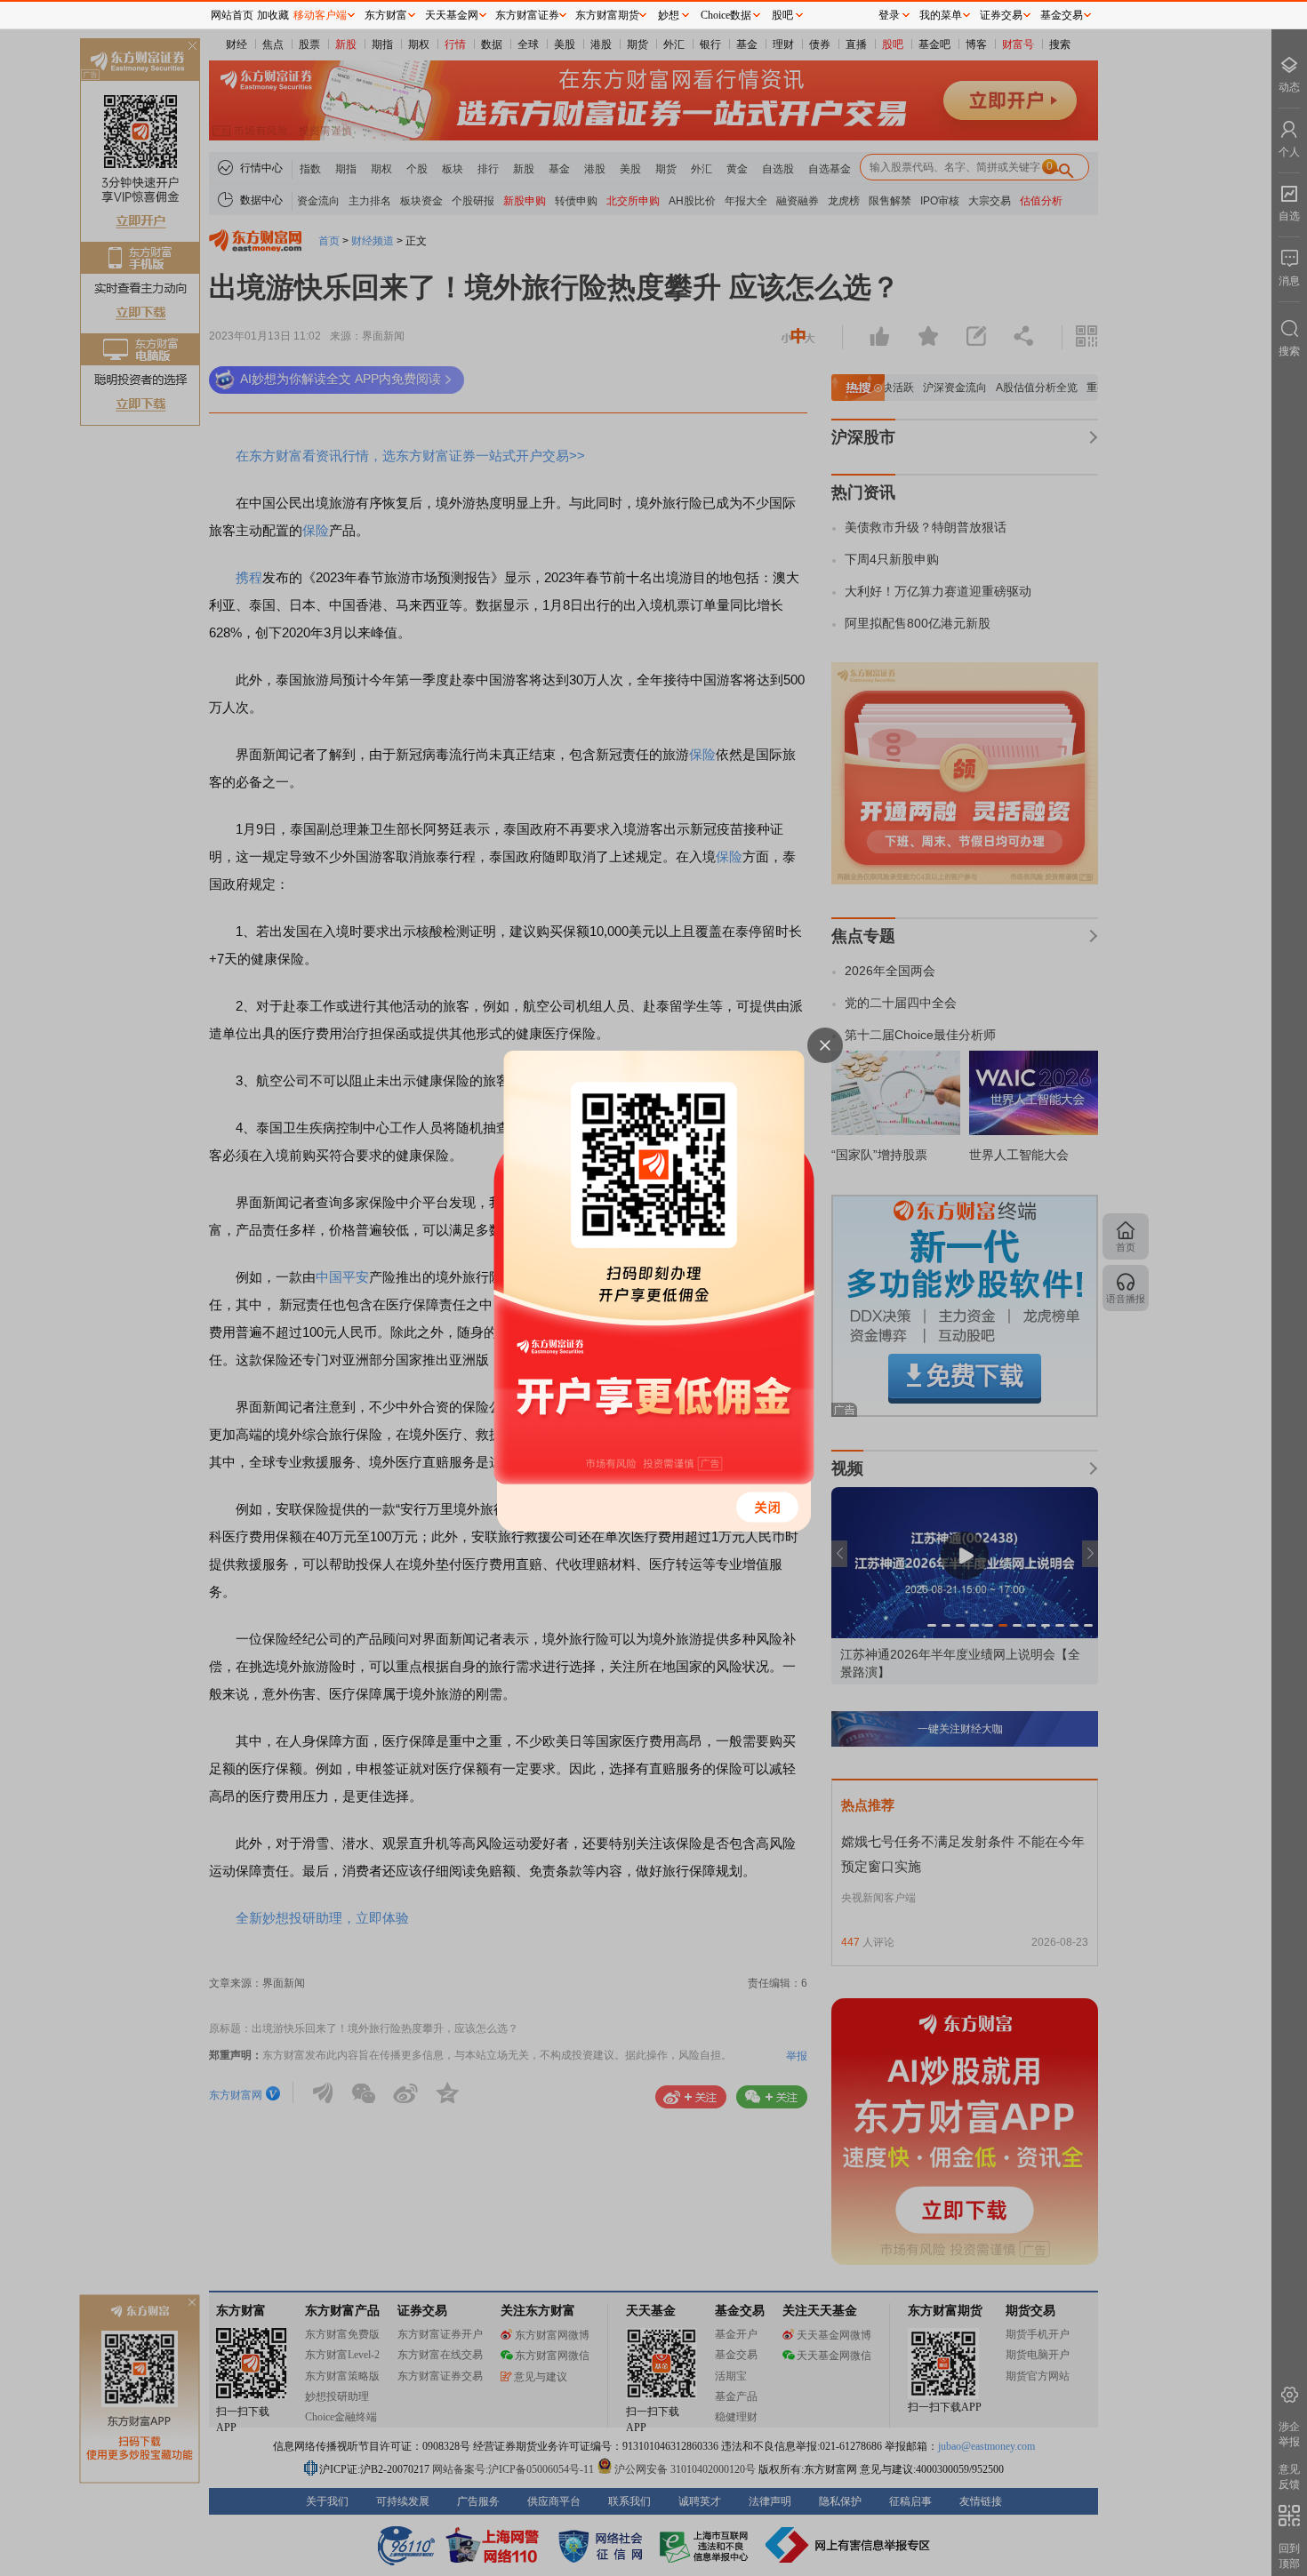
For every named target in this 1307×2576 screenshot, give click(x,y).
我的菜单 (941, 15)
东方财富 (386, 15)
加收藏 (273, 15)
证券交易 (1001, 15)
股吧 (782, 15)
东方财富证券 (527, 15)
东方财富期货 (607, 15)
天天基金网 (452, 15)
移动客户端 (320, 15)
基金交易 (1062, 15)
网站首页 (232, 15)
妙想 (669, 15)
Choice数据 (726, 15)
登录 (889, 15)
